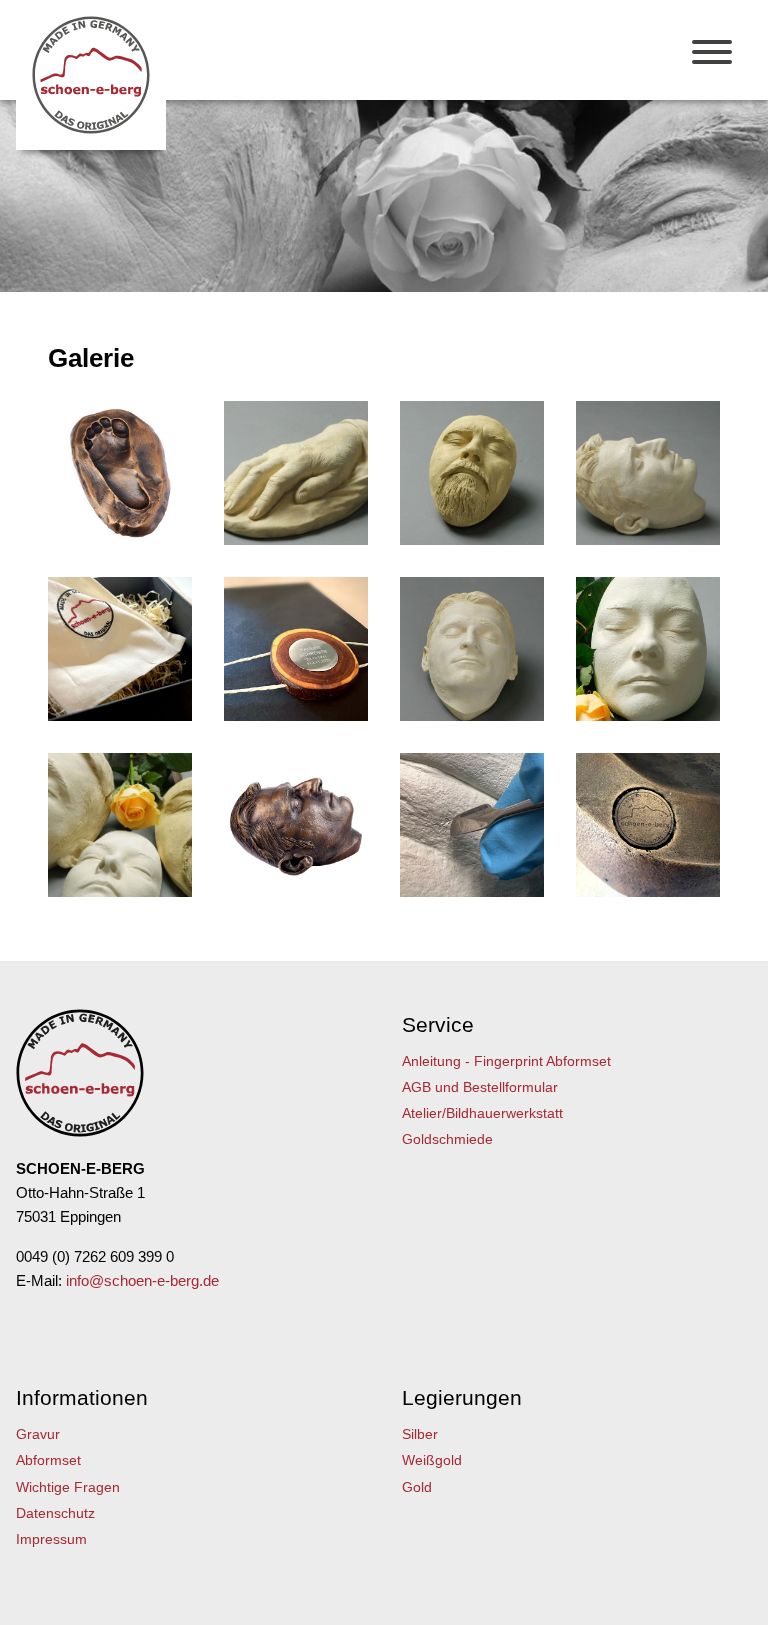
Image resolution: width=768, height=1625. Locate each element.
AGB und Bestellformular (480, 1087)
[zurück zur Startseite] (91, 129)
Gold (417, 1487)
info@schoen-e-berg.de (142, 1280)
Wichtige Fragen (68, 1487)
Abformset (48, 1460)
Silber (420, 1434)
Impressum (51, 1539)
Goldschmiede (447, 1139)
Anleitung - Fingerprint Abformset (506, 1061)
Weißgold (432, 1460)
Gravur (38, 1434)
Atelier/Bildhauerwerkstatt (482, 1113)
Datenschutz (55, 1513)
